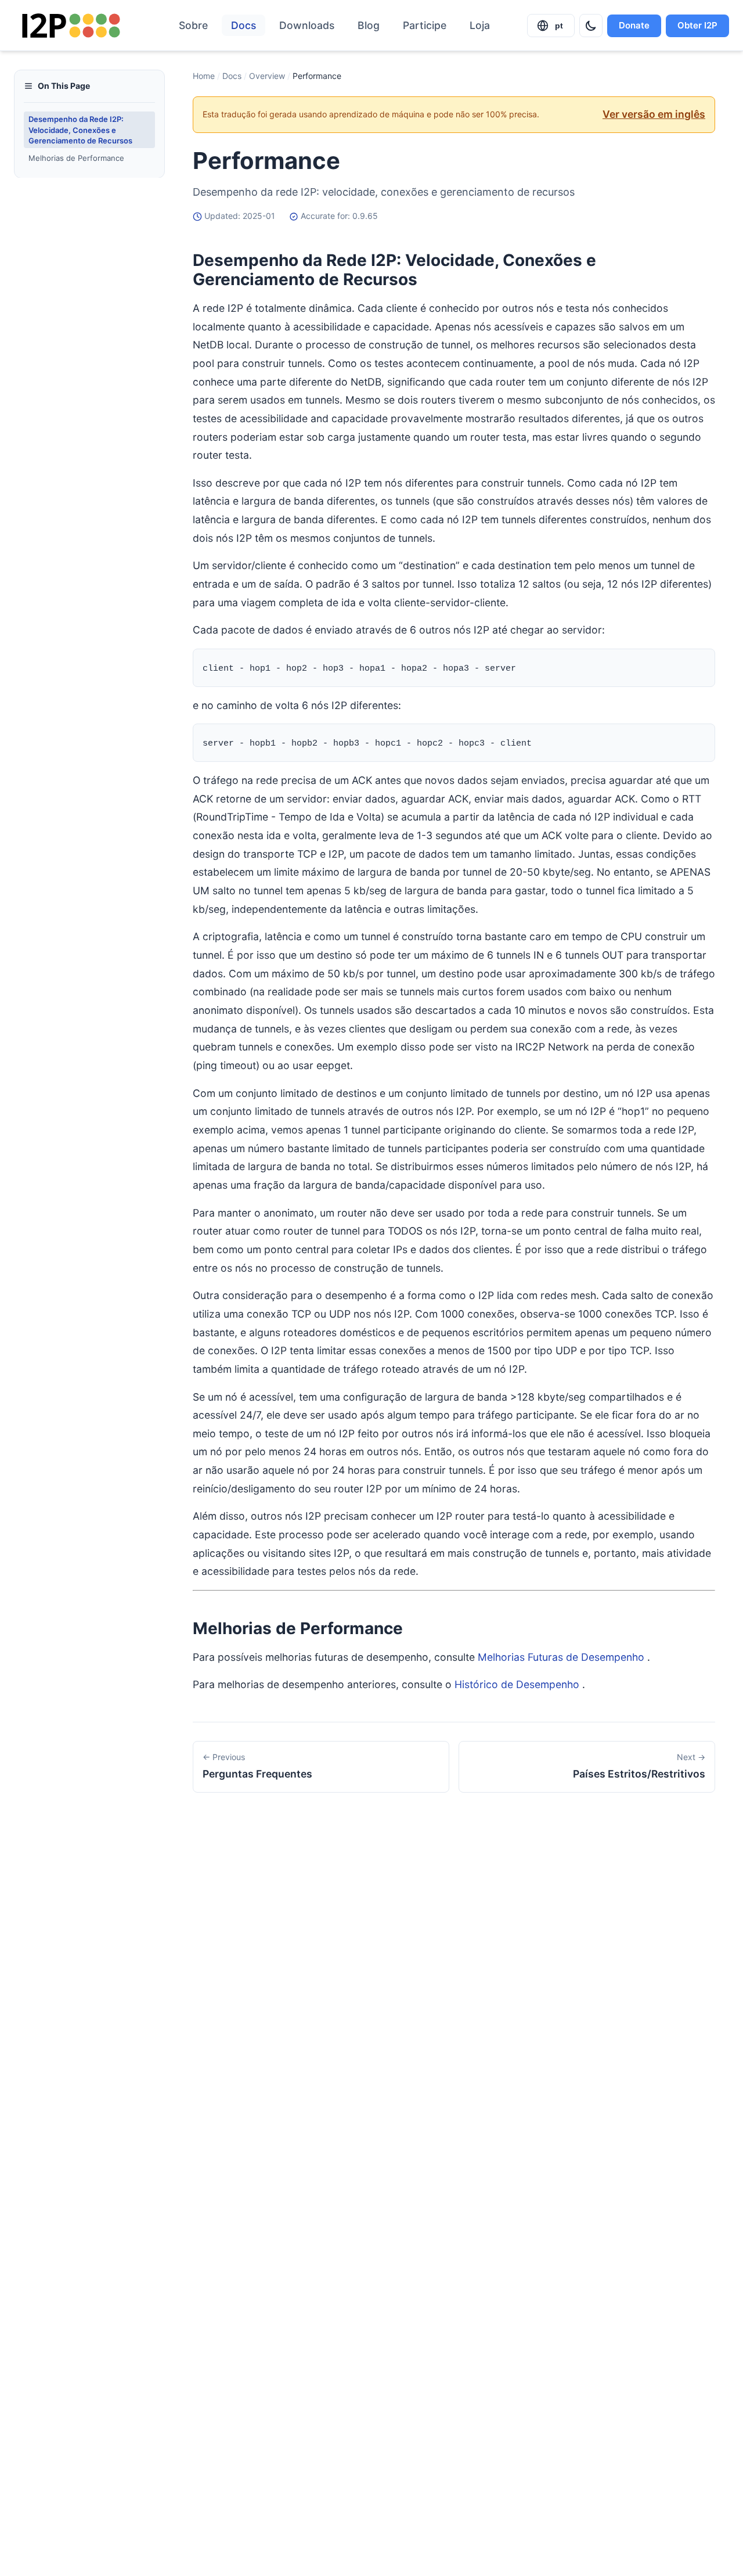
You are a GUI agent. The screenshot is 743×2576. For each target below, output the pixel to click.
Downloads (307, 25)
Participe (425, 25)
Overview (267, 76)
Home (204, 76)
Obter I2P (697, 25)
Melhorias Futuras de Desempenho (561, 1657)
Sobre (193, 25)
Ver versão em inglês (654, 114)
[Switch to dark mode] (591, 26)
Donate (634, 25)
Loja (480, 25)
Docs (244, 25)
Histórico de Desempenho (517, 1684)
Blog (369, 25)
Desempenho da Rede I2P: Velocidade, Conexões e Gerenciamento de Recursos (80, 129)
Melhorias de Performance (76, 158)
